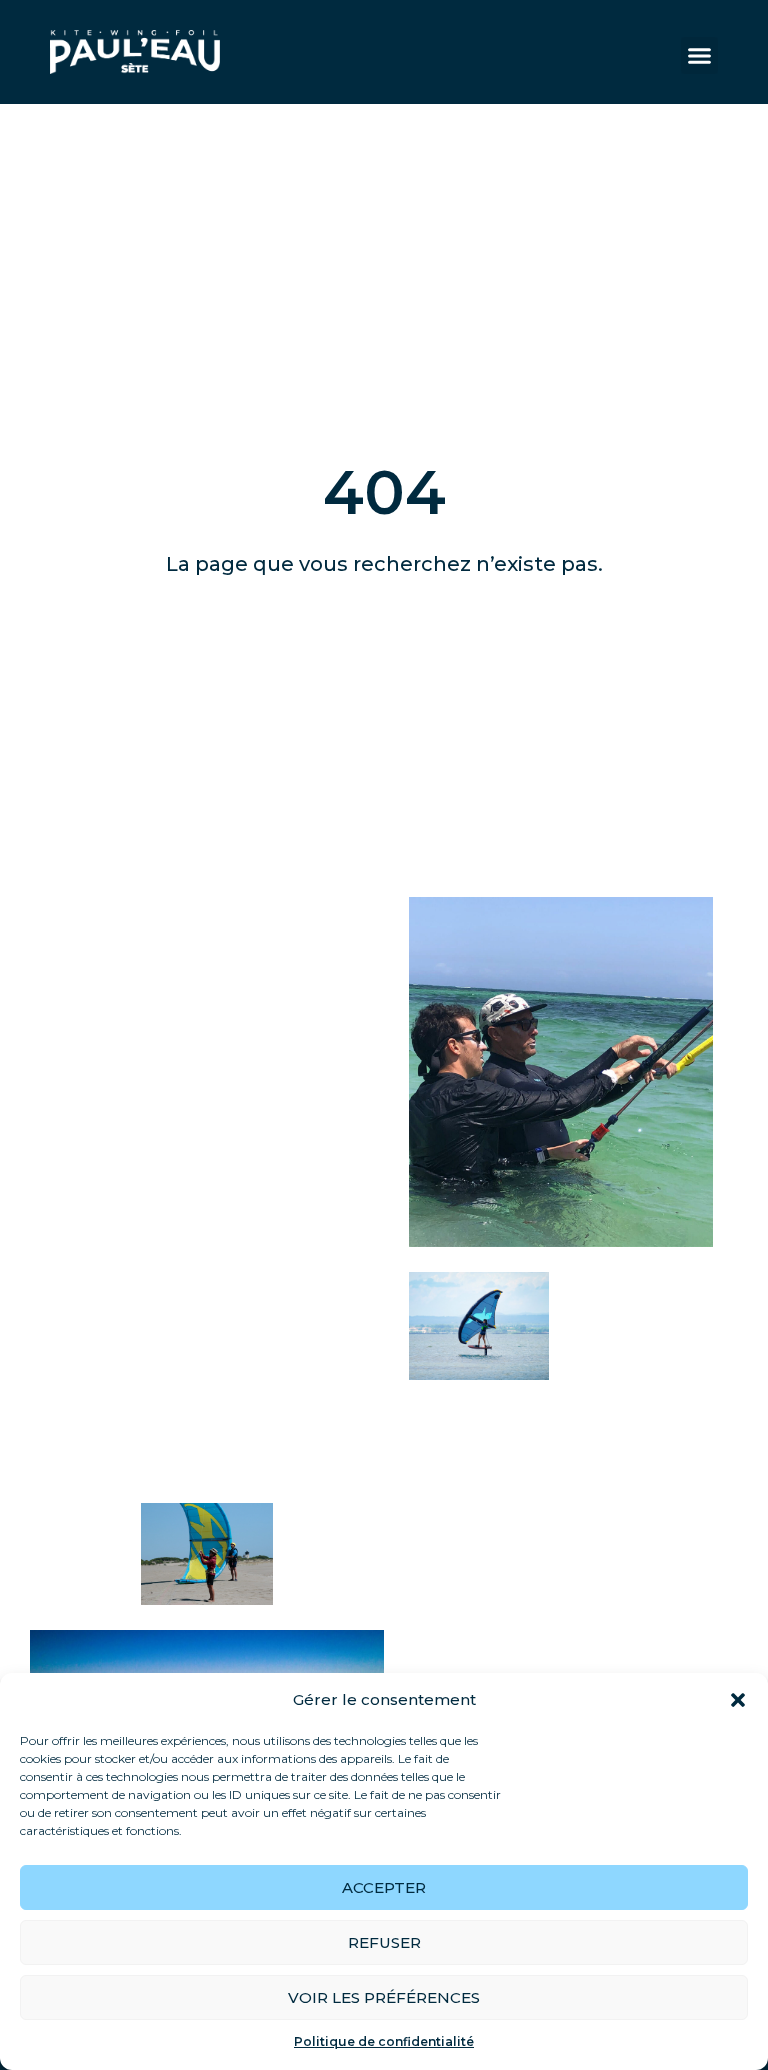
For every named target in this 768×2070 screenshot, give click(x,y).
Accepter (384, 1887)
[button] (738, 1700)
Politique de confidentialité (384, 2041)
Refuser (384, 1942)
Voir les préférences (384, 1997)
